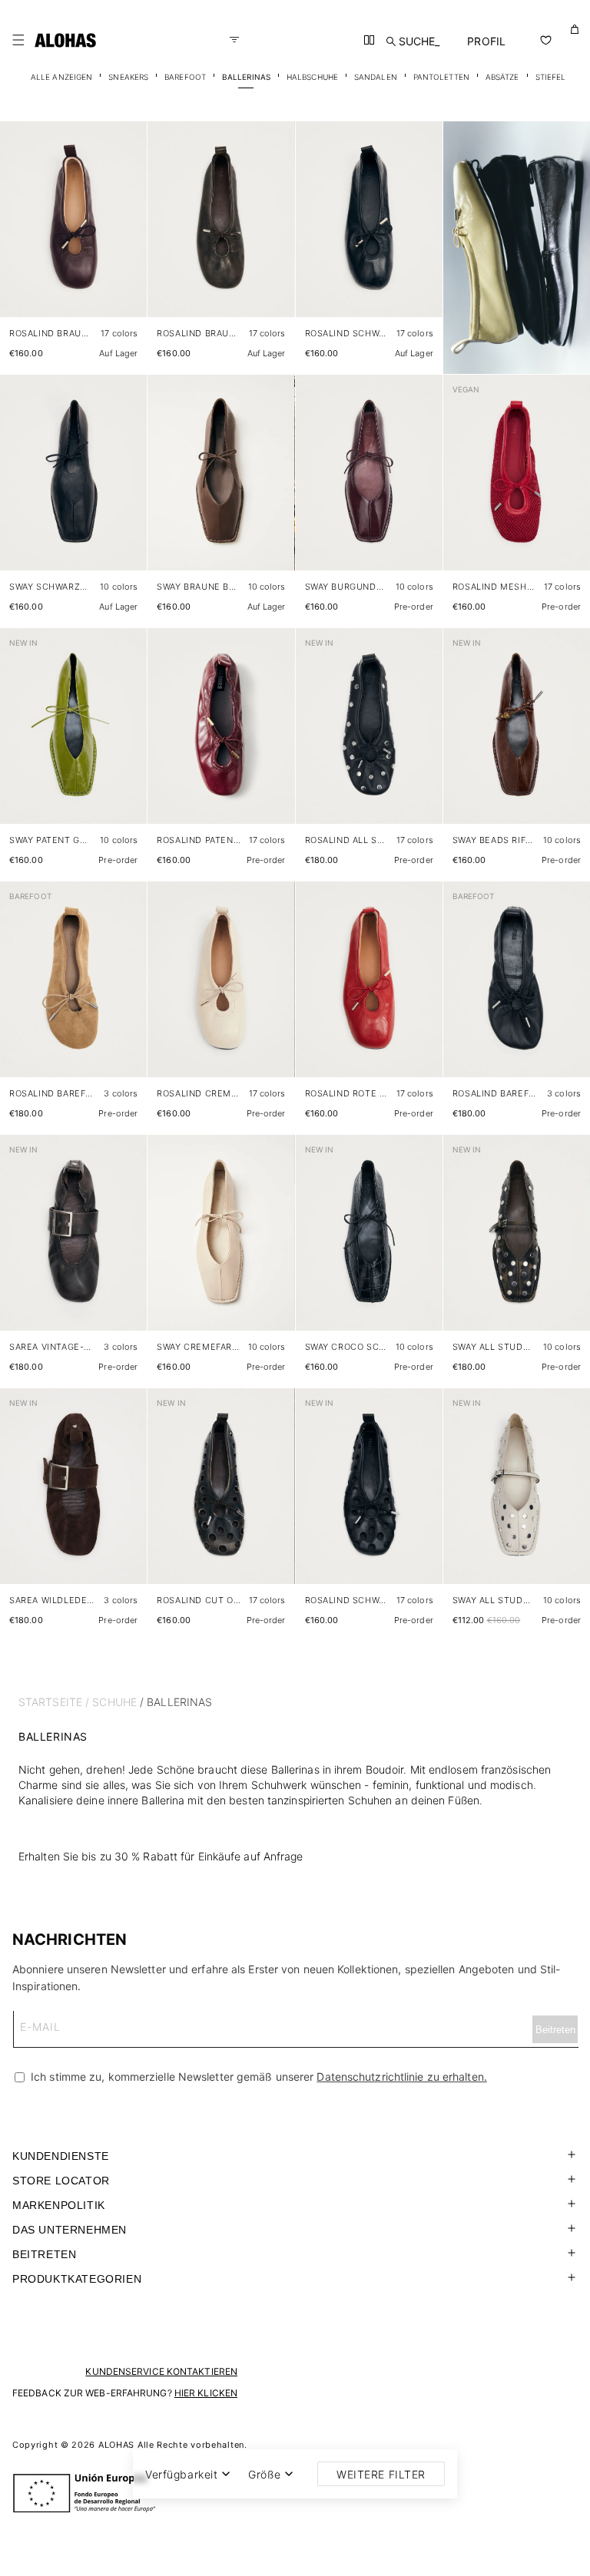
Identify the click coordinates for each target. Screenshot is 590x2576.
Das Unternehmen (70, 2230)
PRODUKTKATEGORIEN (77, 2279)
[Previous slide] (20, 232)
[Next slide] (127, 232)
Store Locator (61, 2181)
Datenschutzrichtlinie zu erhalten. (401, 2077)
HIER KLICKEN (206, 2393)
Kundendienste (61, 2156)
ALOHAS (116, 2445)
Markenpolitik (59, 2205)
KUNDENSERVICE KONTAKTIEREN (161, 2371)
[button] (18, 40)
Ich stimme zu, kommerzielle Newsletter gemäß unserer (257, 2077)
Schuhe (114, 1702)
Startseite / (54, 1702)
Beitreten (44, 2254)
